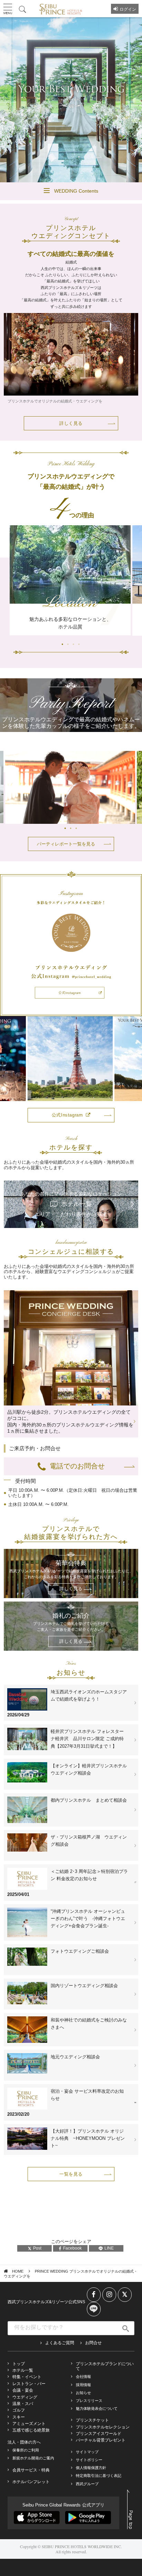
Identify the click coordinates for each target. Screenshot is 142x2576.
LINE (109, 2248)
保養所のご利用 (26, 2450)
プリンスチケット (92, 2420)
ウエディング (25, 2397)
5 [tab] (79, 157)
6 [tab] (84, 157)
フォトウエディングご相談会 (80, 1951)
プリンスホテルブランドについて (105, 2366)
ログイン (128, 9)
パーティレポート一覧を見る (66, 844)
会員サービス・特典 (31, 2470)
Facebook (72, 2248)
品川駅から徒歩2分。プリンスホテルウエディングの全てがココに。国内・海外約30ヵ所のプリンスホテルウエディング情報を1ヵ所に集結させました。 (70, 1421)
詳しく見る (71, 423)
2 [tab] (62, 157)
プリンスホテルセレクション (103, 2427)
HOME (18, 2271)
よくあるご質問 (60, 2343)
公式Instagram (67, 1115)
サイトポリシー (89, 2460)
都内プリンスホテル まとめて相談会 (89, 1800)
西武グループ (87, 2484)
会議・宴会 (23, 2390)
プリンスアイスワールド (99, 2434)
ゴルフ (19, 2410)
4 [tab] (73, 157)
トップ (19, 2364)
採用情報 (83, 2385)
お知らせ (83, 2393)
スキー (19, 2417)
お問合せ (93, 2343)
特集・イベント (27, 2377)
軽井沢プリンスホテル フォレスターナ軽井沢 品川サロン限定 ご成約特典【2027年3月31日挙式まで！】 (87, 1739)
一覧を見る (71, 2174)
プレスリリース (89, 2401)
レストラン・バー (29, 2384)
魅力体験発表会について (97, 2408)
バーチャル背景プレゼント (101, 2440)
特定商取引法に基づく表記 (99, 2476)
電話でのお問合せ (77, 1466)
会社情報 (83, 2376)
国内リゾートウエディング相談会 (84, 1986)
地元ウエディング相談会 (75, 2057)
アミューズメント (29, 2424)
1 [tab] (57, 157)
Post (37, 2248)
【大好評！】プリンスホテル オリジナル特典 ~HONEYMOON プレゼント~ (88, 2138)
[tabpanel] (71, 100)
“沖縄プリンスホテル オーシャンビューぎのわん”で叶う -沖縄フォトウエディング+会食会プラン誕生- (88, 1918)
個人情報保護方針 (91, 2468)
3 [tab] (68, 157)
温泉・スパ (23, 2404)
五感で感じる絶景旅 (31, 2430)
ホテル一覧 (23, 2370)
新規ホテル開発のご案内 (33, 2458)
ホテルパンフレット (31, 2482)
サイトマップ (87, 2452)
